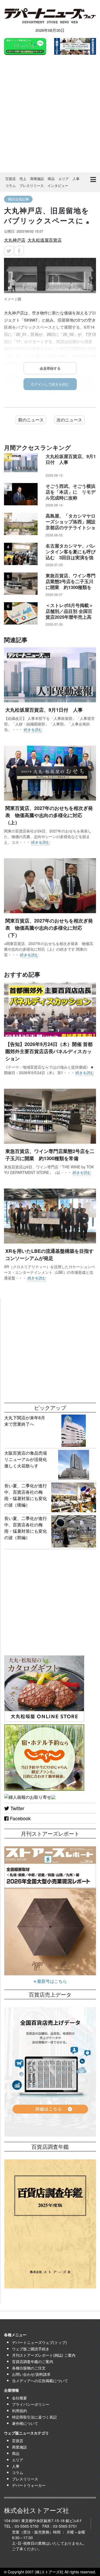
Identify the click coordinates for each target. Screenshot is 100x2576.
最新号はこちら (51, 1981)
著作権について (25, 2423)
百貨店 (11, 179)
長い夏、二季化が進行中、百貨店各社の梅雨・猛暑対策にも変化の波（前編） (26, 1528)
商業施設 (37, 179)
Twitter (17, 1808)
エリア (64, 179)
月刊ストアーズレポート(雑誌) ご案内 (44, 2355)
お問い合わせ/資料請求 (31, 2374)
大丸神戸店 (15, 240)
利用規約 (19, 2411)
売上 (23, 179)
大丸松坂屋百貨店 (45, 240)
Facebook (20, 1818)
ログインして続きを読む (50, 384)
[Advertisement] (50, 115)
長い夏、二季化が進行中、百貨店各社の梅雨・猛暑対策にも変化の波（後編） (26, 1495)
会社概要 (19, 2398)
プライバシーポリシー (31, 2404)
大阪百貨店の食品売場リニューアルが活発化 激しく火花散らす (28, 1459)
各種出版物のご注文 (29, 2368)
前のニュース (31, 420)
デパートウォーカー (29, 2485)
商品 (51, 179)
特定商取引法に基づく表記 (34, 2417)
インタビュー (58, 185)
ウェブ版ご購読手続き (31, 2349)
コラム (11, 185)
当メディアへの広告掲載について (40, 2381)
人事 (76, 179)
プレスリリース (32, 185)
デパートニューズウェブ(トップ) (39, 2342)
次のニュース (69, 420)
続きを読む (33, 729)
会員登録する (50, 368)
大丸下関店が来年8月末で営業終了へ (25, 1421)
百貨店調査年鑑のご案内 (33, 2361)
